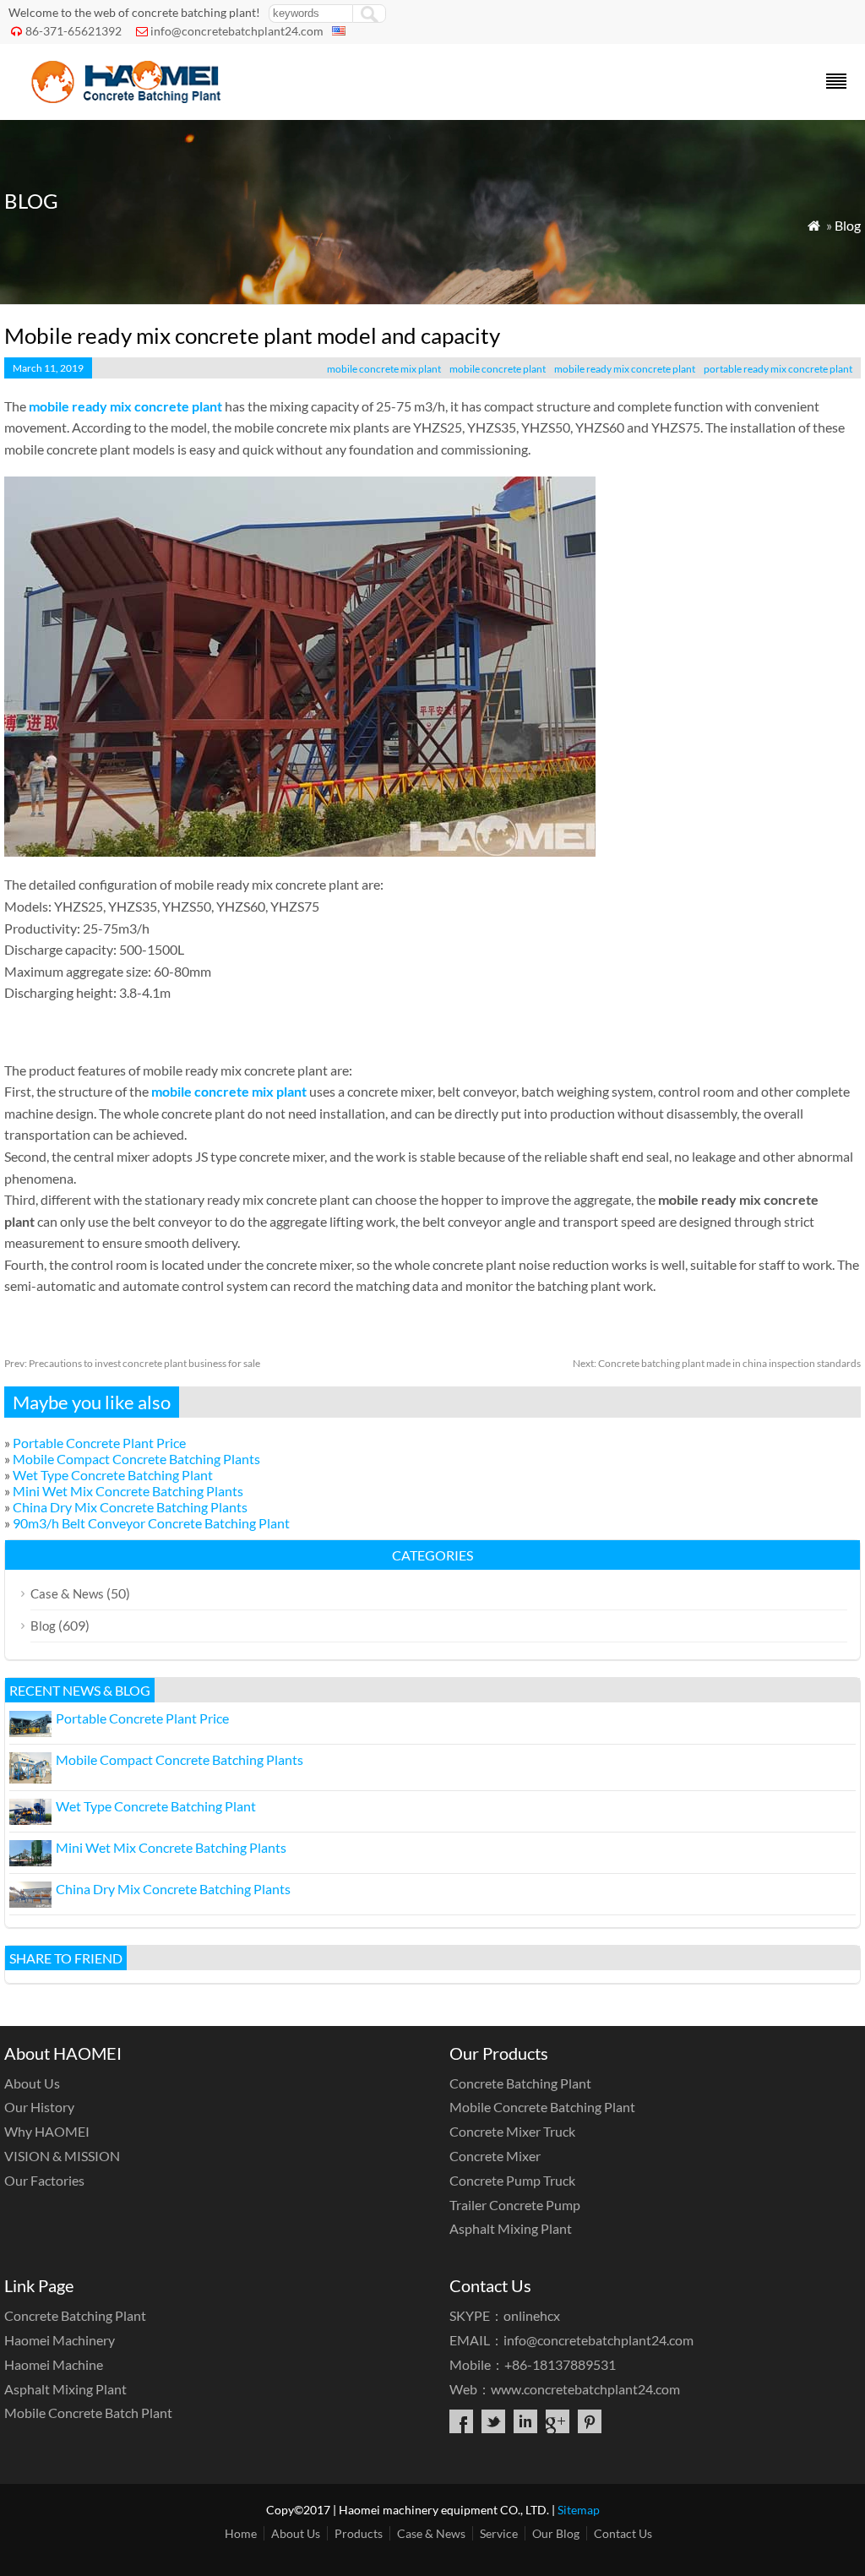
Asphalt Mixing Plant (511, 2228)
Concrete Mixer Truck (512, 2131)
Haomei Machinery (60, 2340)
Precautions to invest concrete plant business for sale (132, 1363)
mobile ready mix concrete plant (625, 369)
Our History (39, 2107)
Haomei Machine (54, 2364)
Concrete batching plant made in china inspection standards (717, 1363)
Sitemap (579, 2510)
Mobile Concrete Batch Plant (88, 2413)
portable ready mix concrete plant (778, 369)
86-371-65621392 (73, 31)
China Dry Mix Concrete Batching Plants (130, 1507)
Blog (848, 225)
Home (241, 2533)
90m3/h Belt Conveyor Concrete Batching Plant (151, 1523)
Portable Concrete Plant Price (99, 1443)
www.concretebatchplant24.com (585, 2389)
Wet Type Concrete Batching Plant (113, 1475)
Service (499, 2533)
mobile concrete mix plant (384, 369)
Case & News (67, 1593)
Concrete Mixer (495, 2156)
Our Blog (556, 2533)
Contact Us (623, 2533)
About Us (32, 2083)
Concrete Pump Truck (512, 2180)
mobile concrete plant (498, 369)
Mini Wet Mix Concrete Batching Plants (128, 1491)
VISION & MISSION (62, 2156)
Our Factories (44, 2180)
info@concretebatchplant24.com (237, 31)
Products (359, 2533)
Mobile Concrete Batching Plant (542, 2107)
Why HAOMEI (47, 2131)
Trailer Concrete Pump (515, 2205)
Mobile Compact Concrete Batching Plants (136, 1459)
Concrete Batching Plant (520, 2083)
